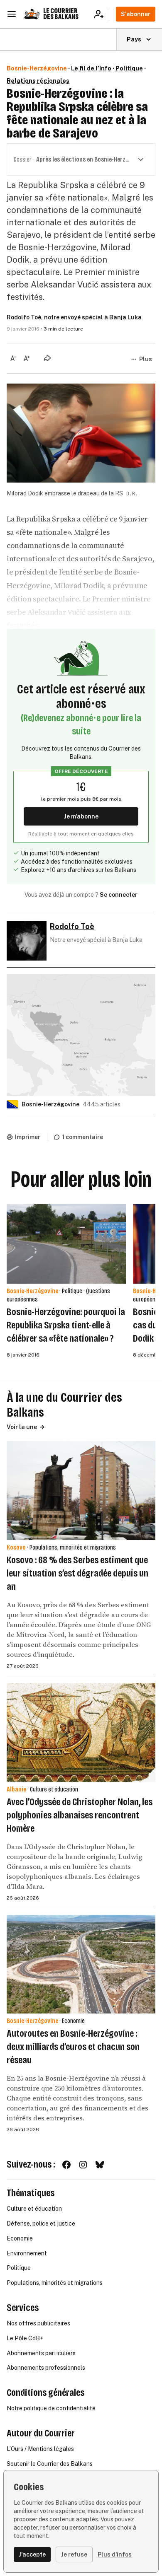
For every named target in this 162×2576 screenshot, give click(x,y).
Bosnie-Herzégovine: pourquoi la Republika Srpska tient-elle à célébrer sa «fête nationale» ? (66, 1325)
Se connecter (119, 895)
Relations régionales (38, 81)
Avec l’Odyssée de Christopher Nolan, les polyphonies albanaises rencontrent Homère (80, 1815)
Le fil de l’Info (91, 68)
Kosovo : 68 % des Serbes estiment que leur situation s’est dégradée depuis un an (77, 1573)
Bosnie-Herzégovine (37, 68)
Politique (129, 68)
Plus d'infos (115, 2554)
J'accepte (32, 2554)
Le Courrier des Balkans (61, 14)
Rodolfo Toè (24, 317)
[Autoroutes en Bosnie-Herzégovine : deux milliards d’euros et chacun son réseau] (81, 1964)
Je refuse (74, 2554)
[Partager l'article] (47, 358)
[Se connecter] (102, 14)
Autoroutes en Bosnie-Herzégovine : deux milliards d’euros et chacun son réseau (73, 2047)
